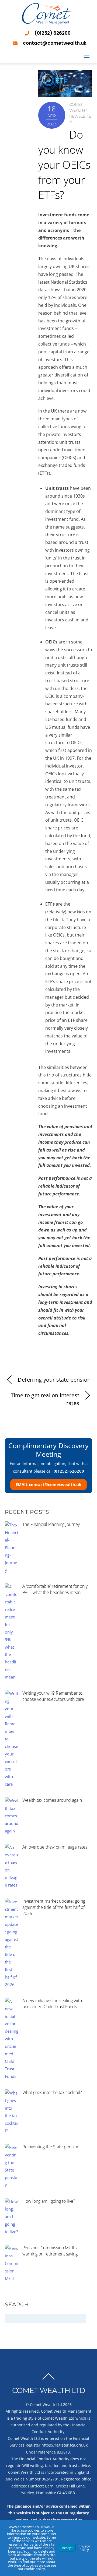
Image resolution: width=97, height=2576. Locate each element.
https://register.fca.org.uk (65, 2445)
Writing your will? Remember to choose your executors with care (53, 1696)
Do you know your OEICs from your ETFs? (64, 165)
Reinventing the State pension (51, 2147)
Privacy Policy (84, 2548)
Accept (67, 2548)
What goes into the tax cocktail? (52, 2092)
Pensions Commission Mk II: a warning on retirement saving (50, 2251)
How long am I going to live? (49, 2201)
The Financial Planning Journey (51, 1524)
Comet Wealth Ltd (46, 2404)
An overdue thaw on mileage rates (55, 1847)
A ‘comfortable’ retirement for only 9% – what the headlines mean (55, 1589)
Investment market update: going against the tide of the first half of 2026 (54, 1907)
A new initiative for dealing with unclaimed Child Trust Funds (52, 2004)
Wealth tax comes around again (52, 1800)
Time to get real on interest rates (45, 1399)
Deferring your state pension (54, 1380)
